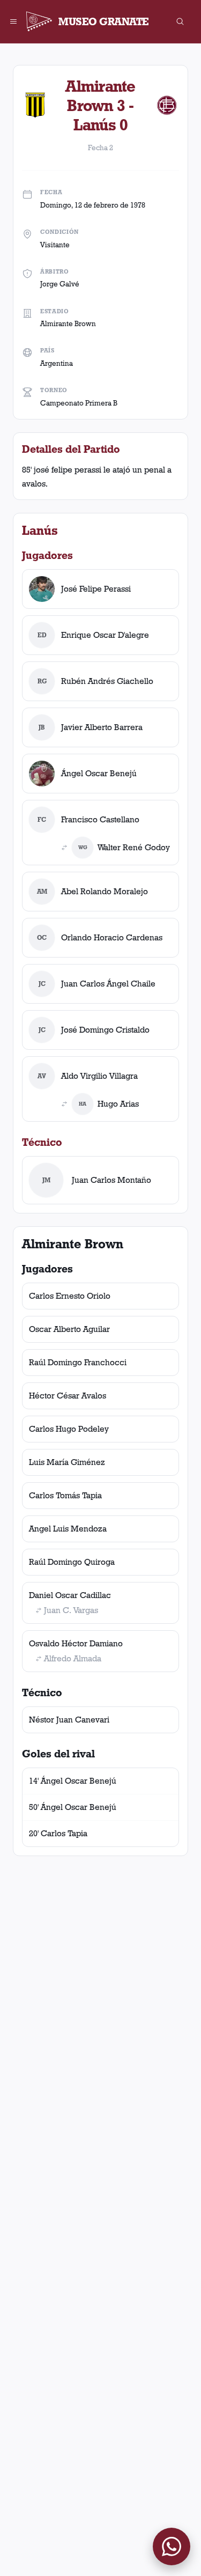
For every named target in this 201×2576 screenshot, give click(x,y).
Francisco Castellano (100, 819)
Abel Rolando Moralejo (105, 891)
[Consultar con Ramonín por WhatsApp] (172, 2546)
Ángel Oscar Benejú (99, 773)
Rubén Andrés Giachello (107, 681)
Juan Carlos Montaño (111, 1180)
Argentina (57, 363)
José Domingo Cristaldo (105, 1030)
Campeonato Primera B (79, 403)
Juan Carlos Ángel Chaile (108, 984)
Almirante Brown (68, 323)
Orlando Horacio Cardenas (112, 937)
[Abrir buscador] (180, 21)
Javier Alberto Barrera (102, 727)
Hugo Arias (118, 1104)
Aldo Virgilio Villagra (99, 1076)
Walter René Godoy (134, 847)
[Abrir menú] (13, 21)
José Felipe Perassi (96, 589)
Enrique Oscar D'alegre (105, 635)
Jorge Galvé (60, 284)
